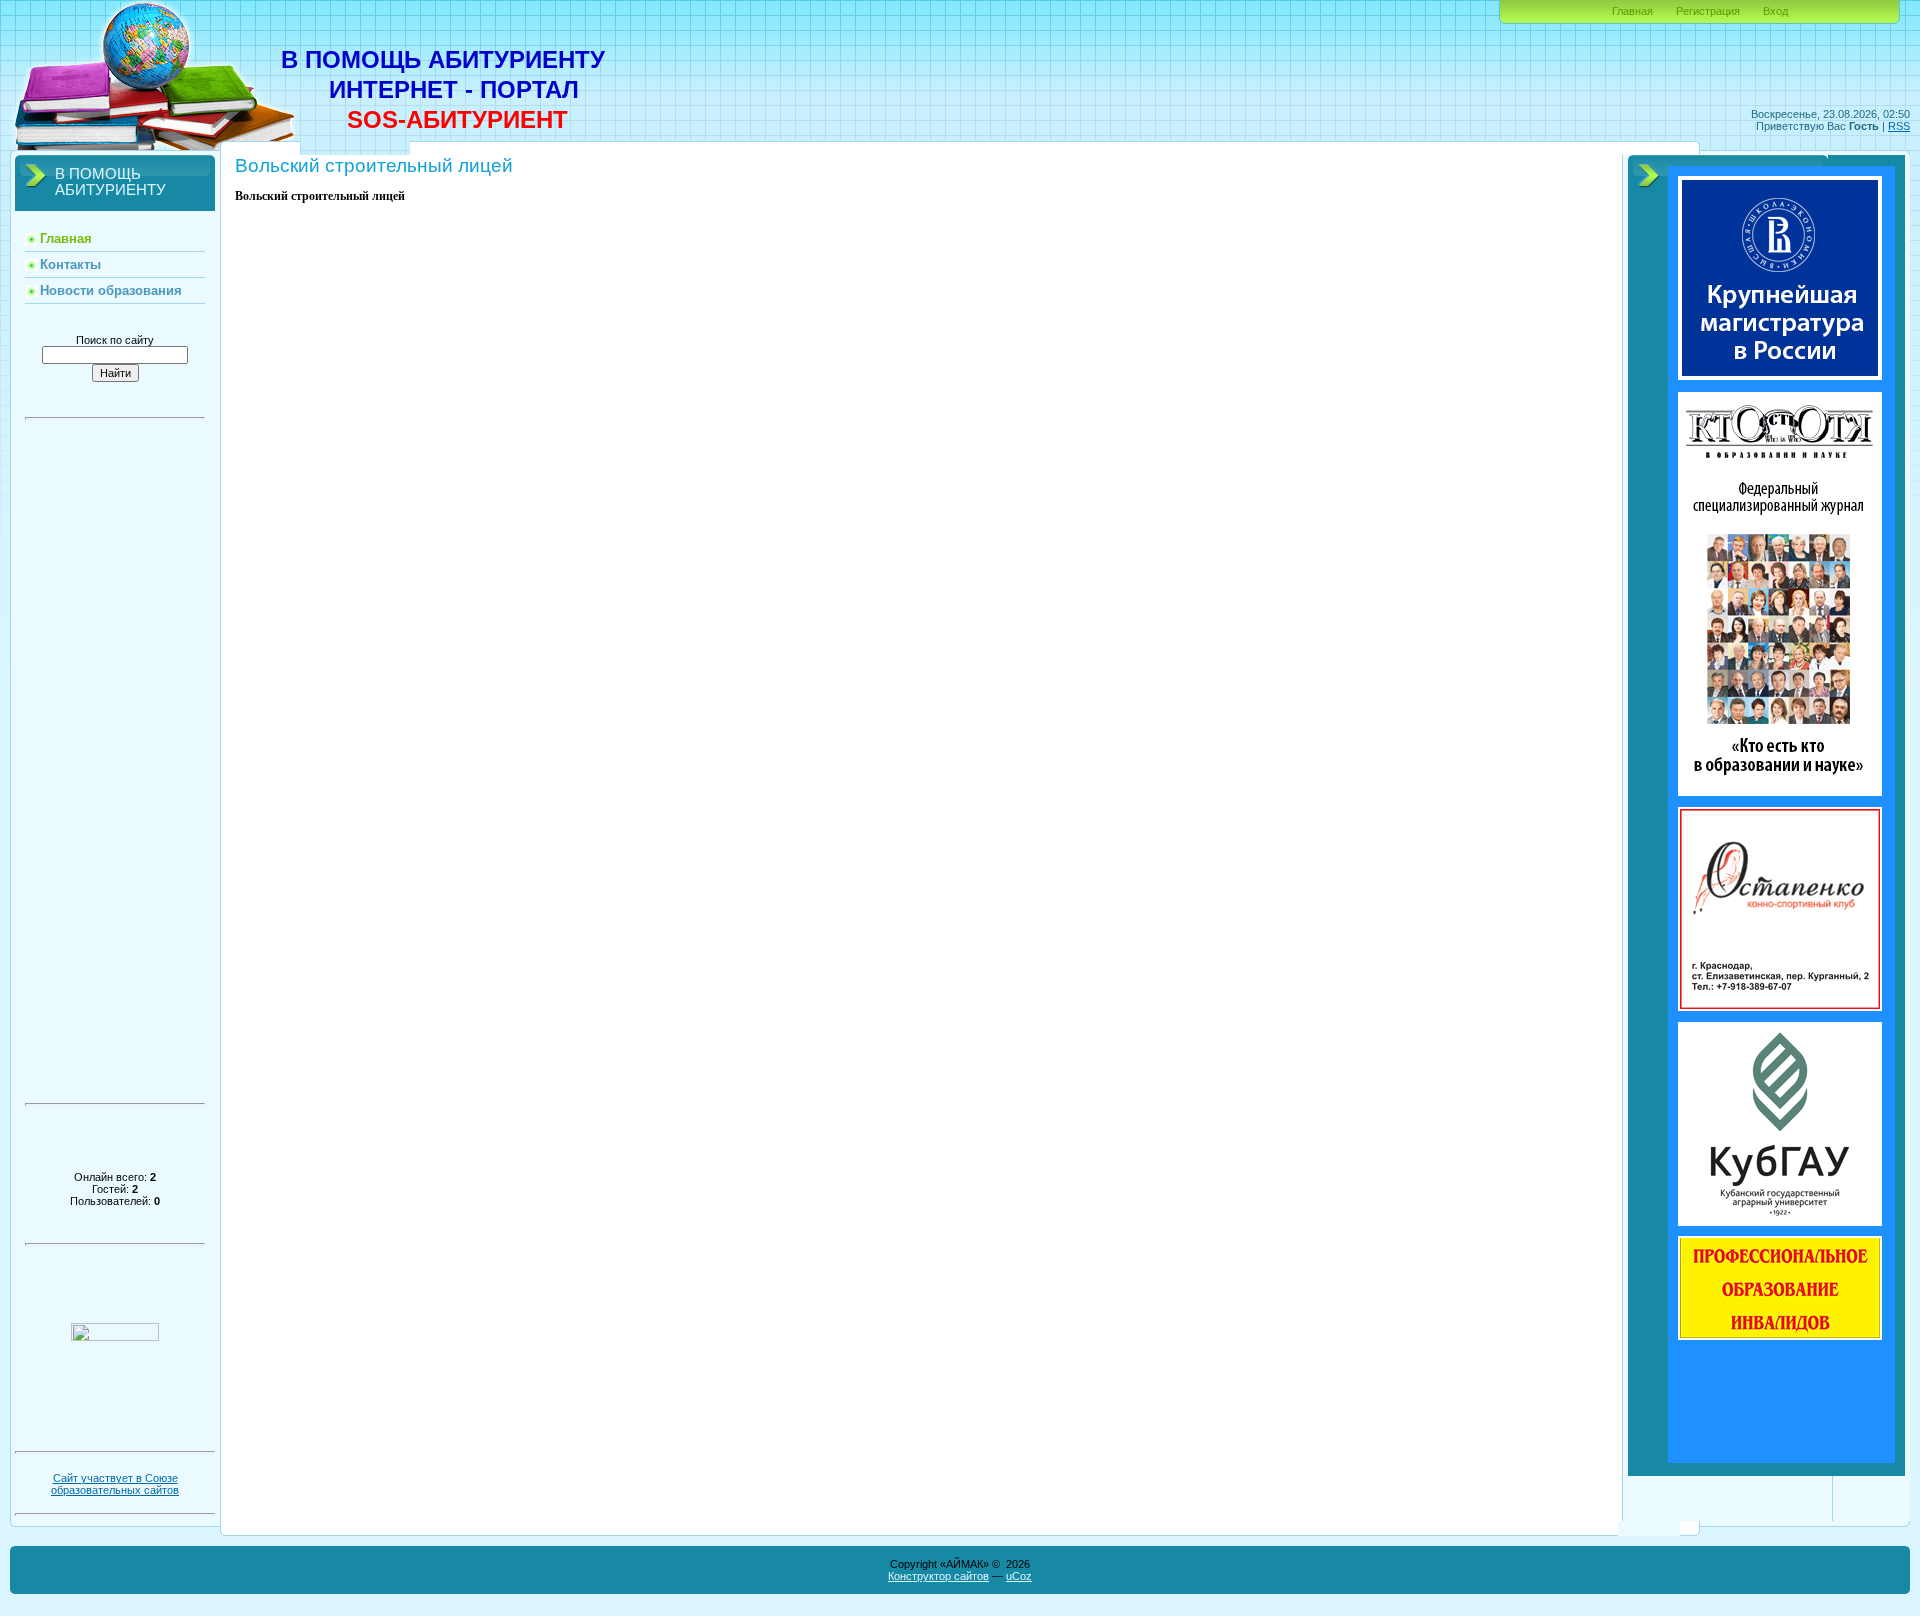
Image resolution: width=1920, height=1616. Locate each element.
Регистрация (1708, 11)
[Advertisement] (115, 768)
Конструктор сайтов (938, 1576)
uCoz (1019, 1576)
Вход (1775, 11)
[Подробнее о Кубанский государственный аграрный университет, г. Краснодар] (1780, 1222)
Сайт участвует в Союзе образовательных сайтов (115, 1484)
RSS (1899, 126)
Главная (1632, 11)
